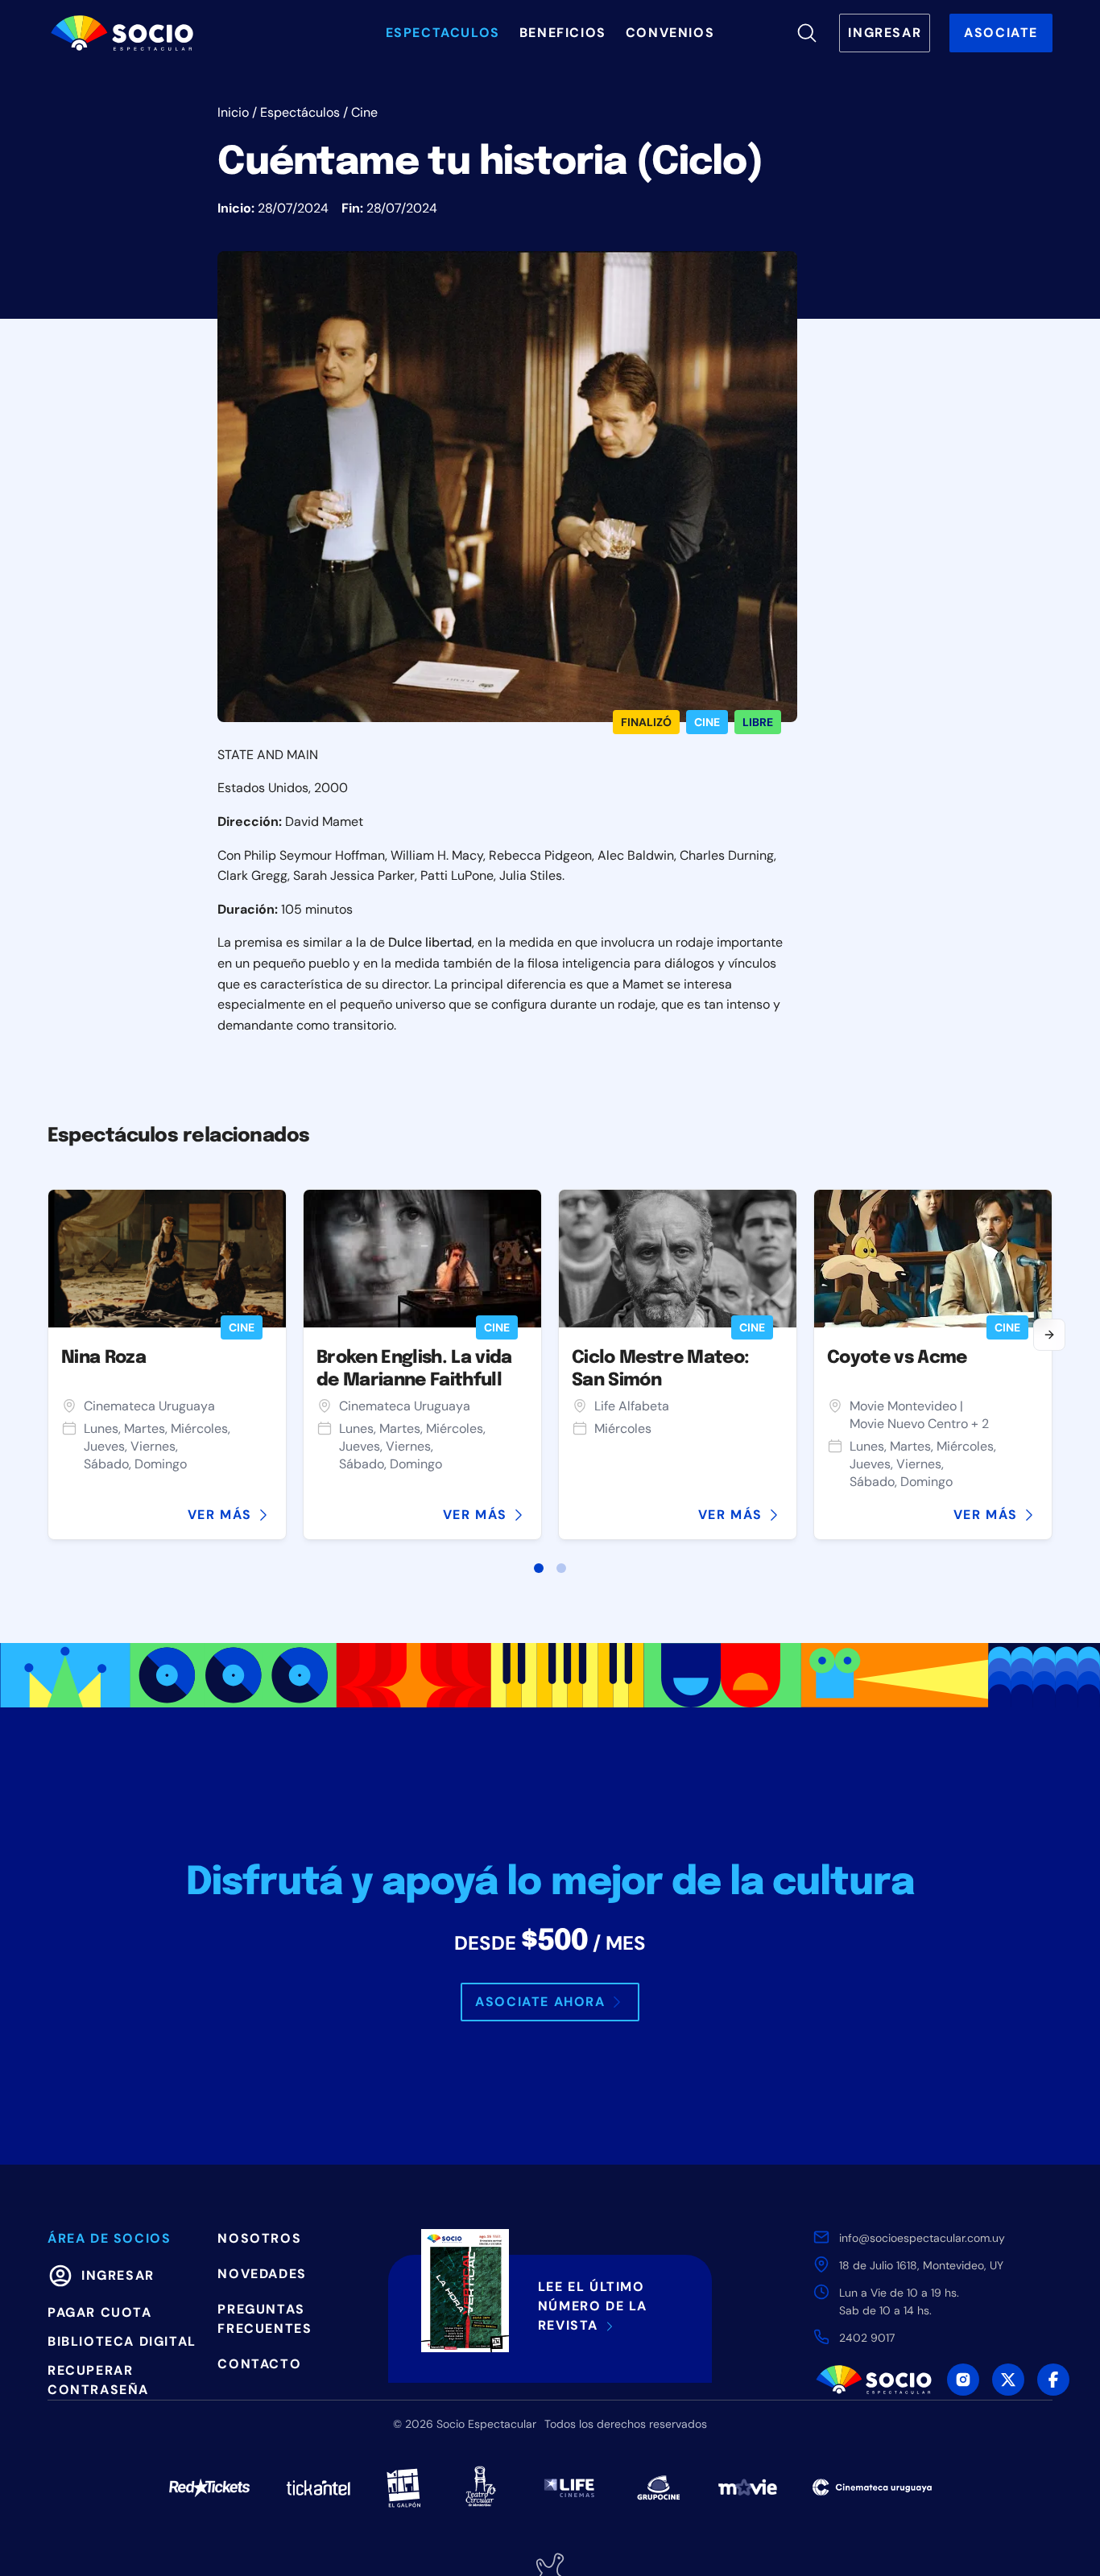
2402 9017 (867, 2338)
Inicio (233, 112)
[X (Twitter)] (1008, 2380)
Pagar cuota (100, 2312)
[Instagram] (963, 2380)
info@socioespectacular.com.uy (922, 2238)
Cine (364, 112)
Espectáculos (300, 112)
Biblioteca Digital (122, 2341)
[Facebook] (1053, 2380)
